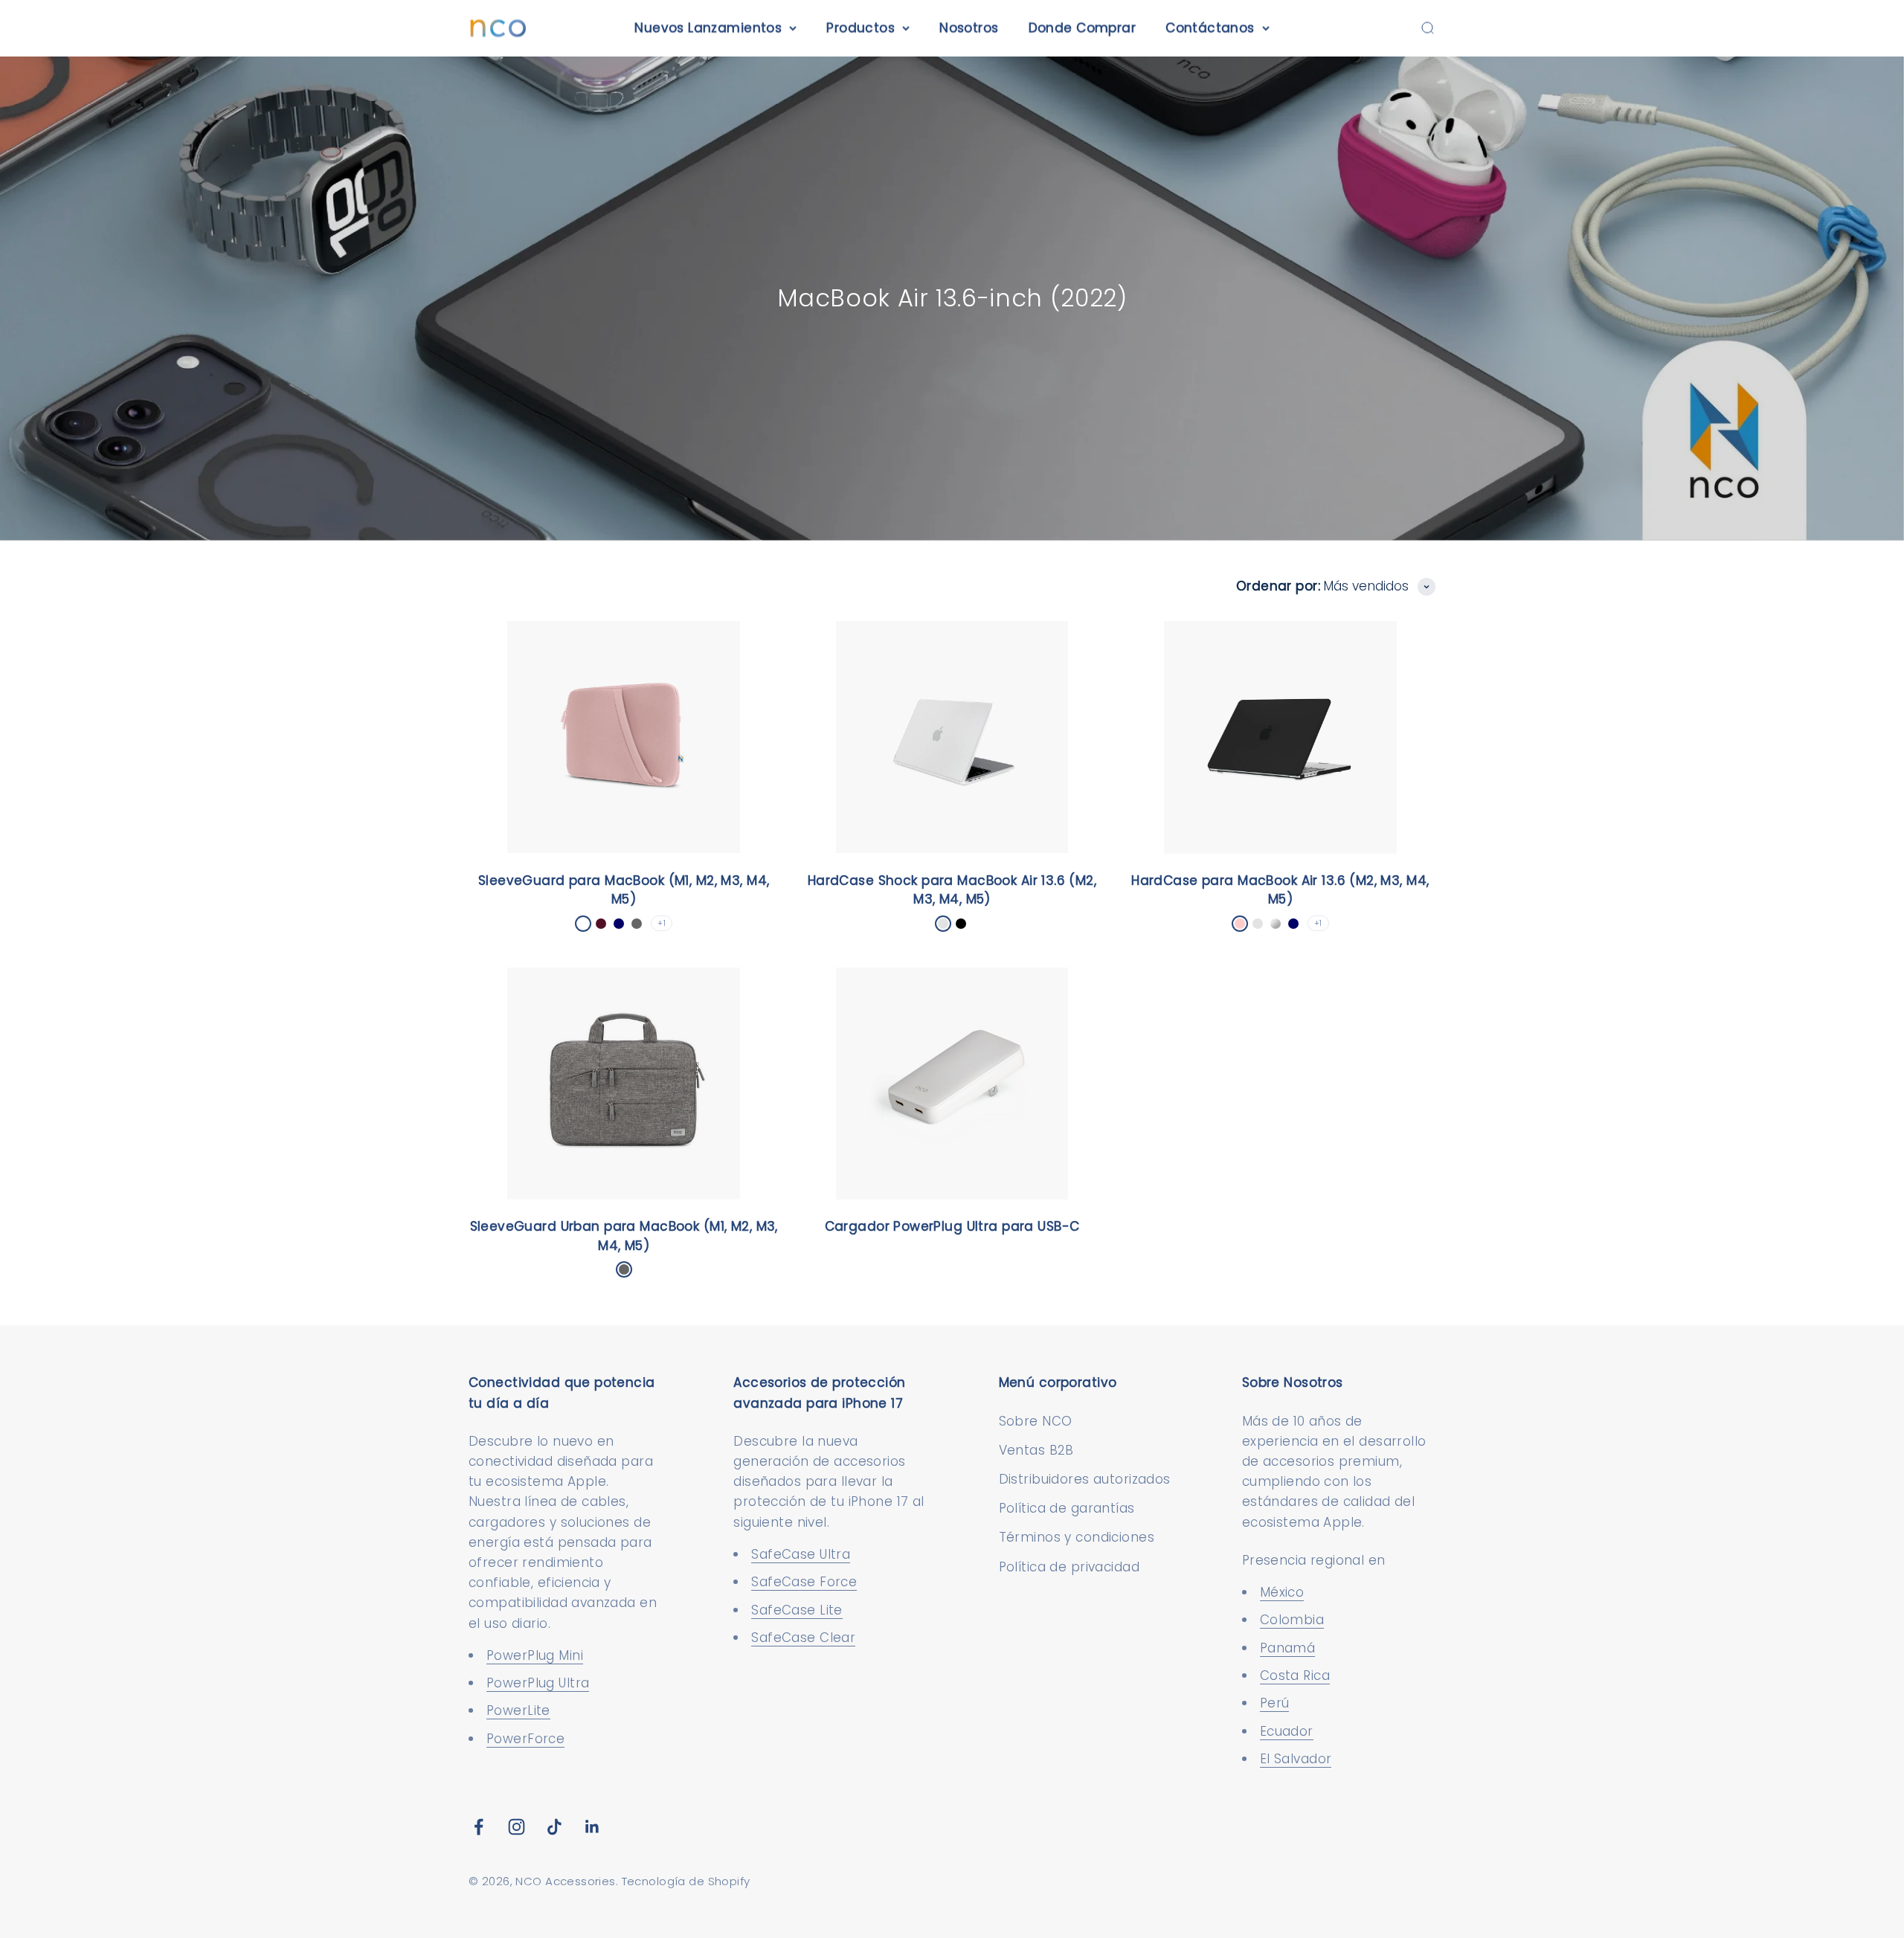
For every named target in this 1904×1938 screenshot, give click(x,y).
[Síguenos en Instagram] (517, 1827)
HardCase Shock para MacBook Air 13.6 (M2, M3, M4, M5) (952, 890)
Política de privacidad (1069, 1567)
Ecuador (1287, 1731)
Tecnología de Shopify (686, 1881)
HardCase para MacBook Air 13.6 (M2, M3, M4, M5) (1280, 890)
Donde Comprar (1083, 28)
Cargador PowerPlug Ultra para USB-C (952, 1226)
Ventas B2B (1036, 1450)
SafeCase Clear (803, 1638)
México (1282, 1592)
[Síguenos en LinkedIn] (592, 1827)
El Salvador (1296, 1759)
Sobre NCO (1036, 1421)
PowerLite (518, 1710)
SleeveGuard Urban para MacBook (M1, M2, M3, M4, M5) (624, 1236)
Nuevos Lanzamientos (708, 28)
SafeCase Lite (797, 1610)
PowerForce (525, 1739)
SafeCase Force (804, 1582)
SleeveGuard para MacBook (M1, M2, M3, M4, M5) (624, 890)
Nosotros (969, 28)
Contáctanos (1210, 28)
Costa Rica (1295, 1675)
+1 (662, 923)
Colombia (1292, 1620)
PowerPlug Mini (535, 1655)
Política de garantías (1067, 1508)
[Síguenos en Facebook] (479, 1827)
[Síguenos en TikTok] (554, 1827)
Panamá (1288, 1648)
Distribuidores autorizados (1085, 1479)
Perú (1275, 1703)
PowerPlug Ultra (538, 1683)
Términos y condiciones (1077, 1537)
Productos (861, 28)
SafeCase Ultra (801, 1554)
